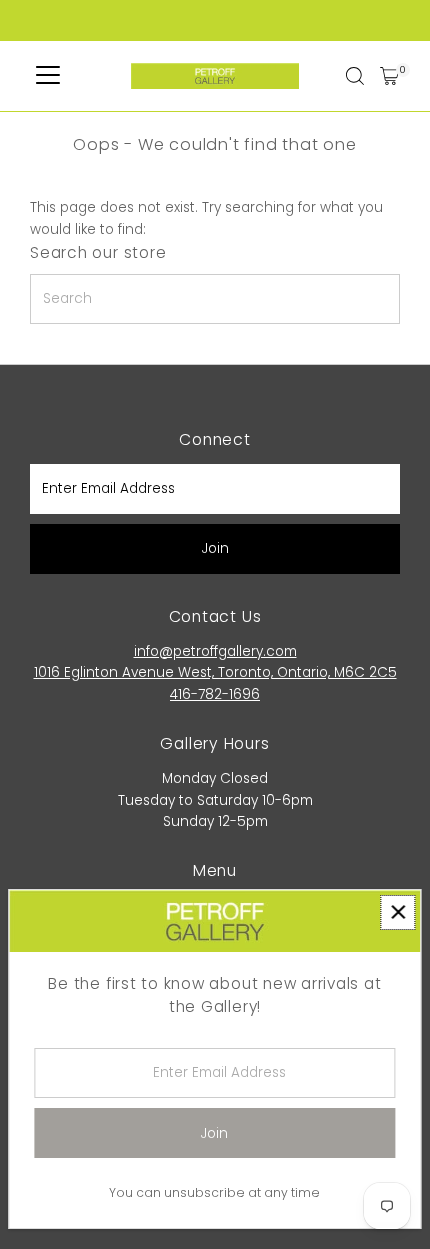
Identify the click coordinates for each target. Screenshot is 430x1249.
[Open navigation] (48, 76)
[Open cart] (389, 76)
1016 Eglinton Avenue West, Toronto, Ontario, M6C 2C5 (215, 672)
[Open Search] (355, 76)
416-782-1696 (215, 694)
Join (215, 548)
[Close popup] (397, 912)
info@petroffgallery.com (215, 651)
